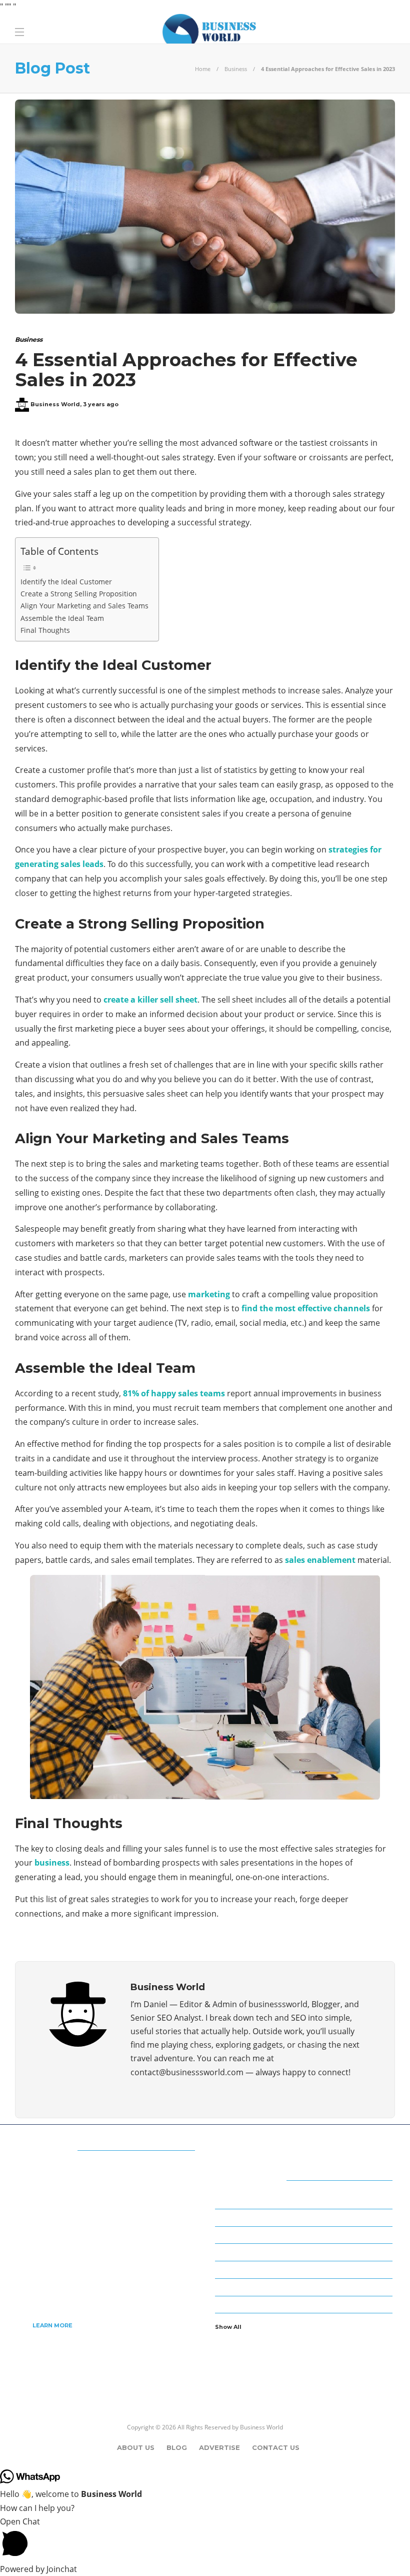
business (52, 1863)
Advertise (219, 2447)
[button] (205, 2539)
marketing (209, 1294)
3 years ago (101, 404)
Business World (55, 404)
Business (236, 69)
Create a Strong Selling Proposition (79, 594)
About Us (136, 2447)
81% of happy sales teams (174, 1393)
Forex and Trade (305, 2269)
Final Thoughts (45, 630)
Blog (177, 2447)
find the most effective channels (306, 1308)
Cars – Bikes (305, 2234)
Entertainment (305, 2252)
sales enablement (320, 1560)
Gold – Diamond (305, 2286)
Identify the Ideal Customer (66, 582)
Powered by (38, 2569)
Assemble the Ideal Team (62, 618)
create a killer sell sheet (150, 1000)
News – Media (305, 2304)
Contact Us (276, 2447)
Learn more (52, 2325)
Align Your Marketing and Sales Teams (84, 606)
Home (203, 69)
